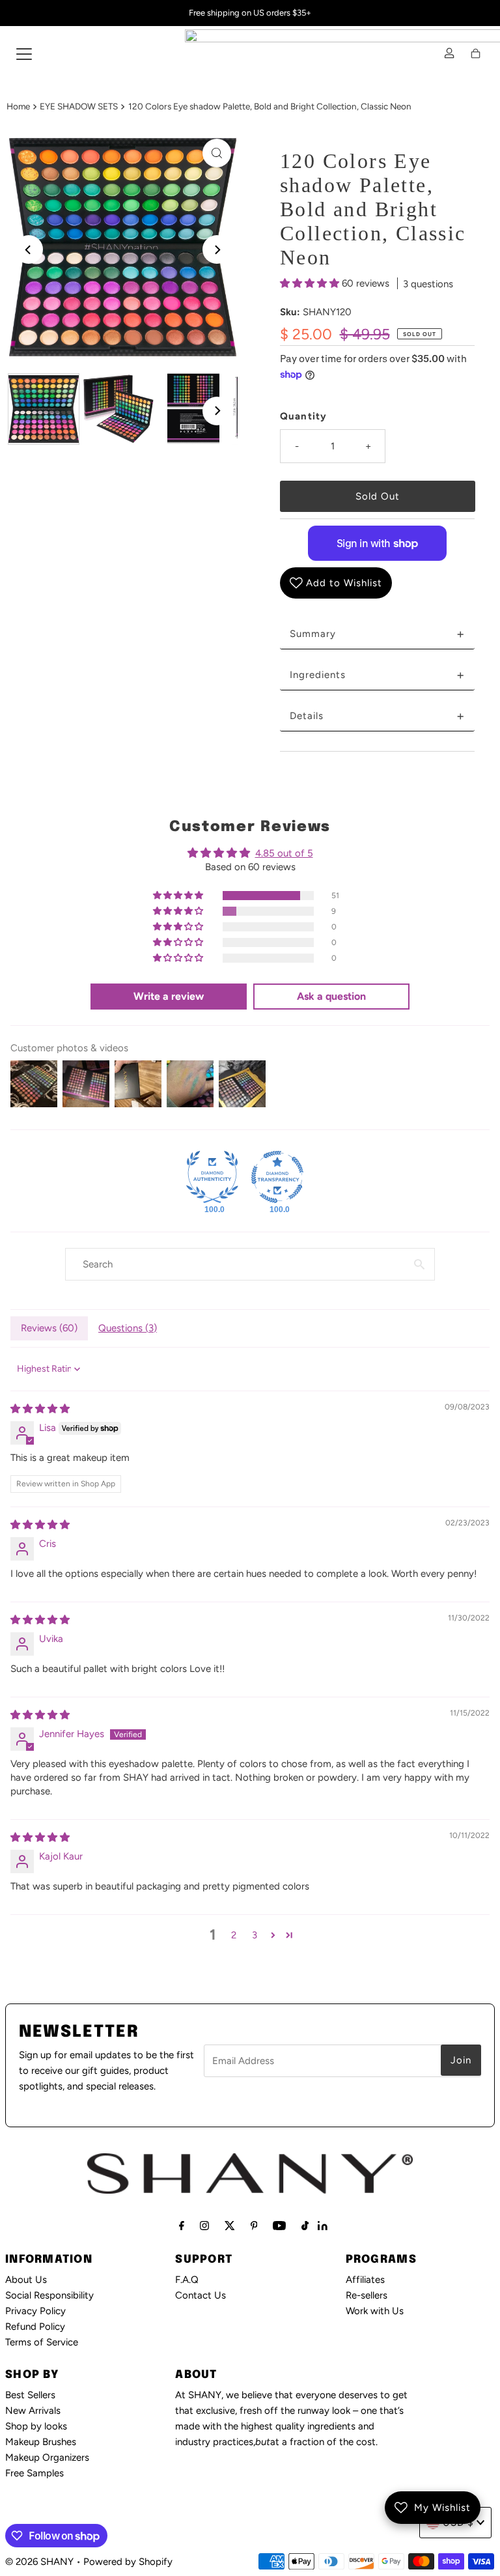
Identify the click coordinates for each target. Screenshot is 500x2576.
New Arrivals (33, 2411)
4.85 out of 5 (284, 853)
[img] (40, 1409)
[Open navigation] (24, 53)
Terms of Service (42, 2342)
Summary (377, 634)
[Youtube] (279, 2226)
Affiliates (365, 2280)
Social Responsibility (49, 2295)
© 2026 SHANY (39, 2562)
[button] (311, 283)
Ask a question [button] (331, 996)
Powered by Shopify (128, 2562)
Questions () (128, 1328)
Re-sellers (367, 2295)
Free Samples (35, 2473)
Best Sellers (30, 2395)
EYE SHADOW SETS (79, 106)
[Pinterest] (254, 2226)
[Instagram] (204, 2226)
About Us (26, 2280)
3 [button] (255, 1935)
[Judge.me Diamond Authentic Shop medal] (212, 1177)
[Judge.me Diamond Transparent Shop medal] (277, 1177)
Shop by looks (36, 2426)
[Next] (217, 249)
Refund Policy (35, 2327)
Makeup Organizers (47, 2457)
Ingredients (377, 675)
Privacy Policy (35, 2311)
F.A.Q (187, 2280)
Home (18, 106)
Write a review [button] (169, 996)
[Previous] (29, 249)
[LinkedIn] (323, 2227)
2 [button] (234, 1935)
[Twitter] (230, 2226)
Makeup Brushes (41, 2442)
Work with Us (375, 2311)
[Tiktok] (305, 2226)
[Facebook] (182, 2226)
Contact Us (201, 2295)
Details (377, 716)
